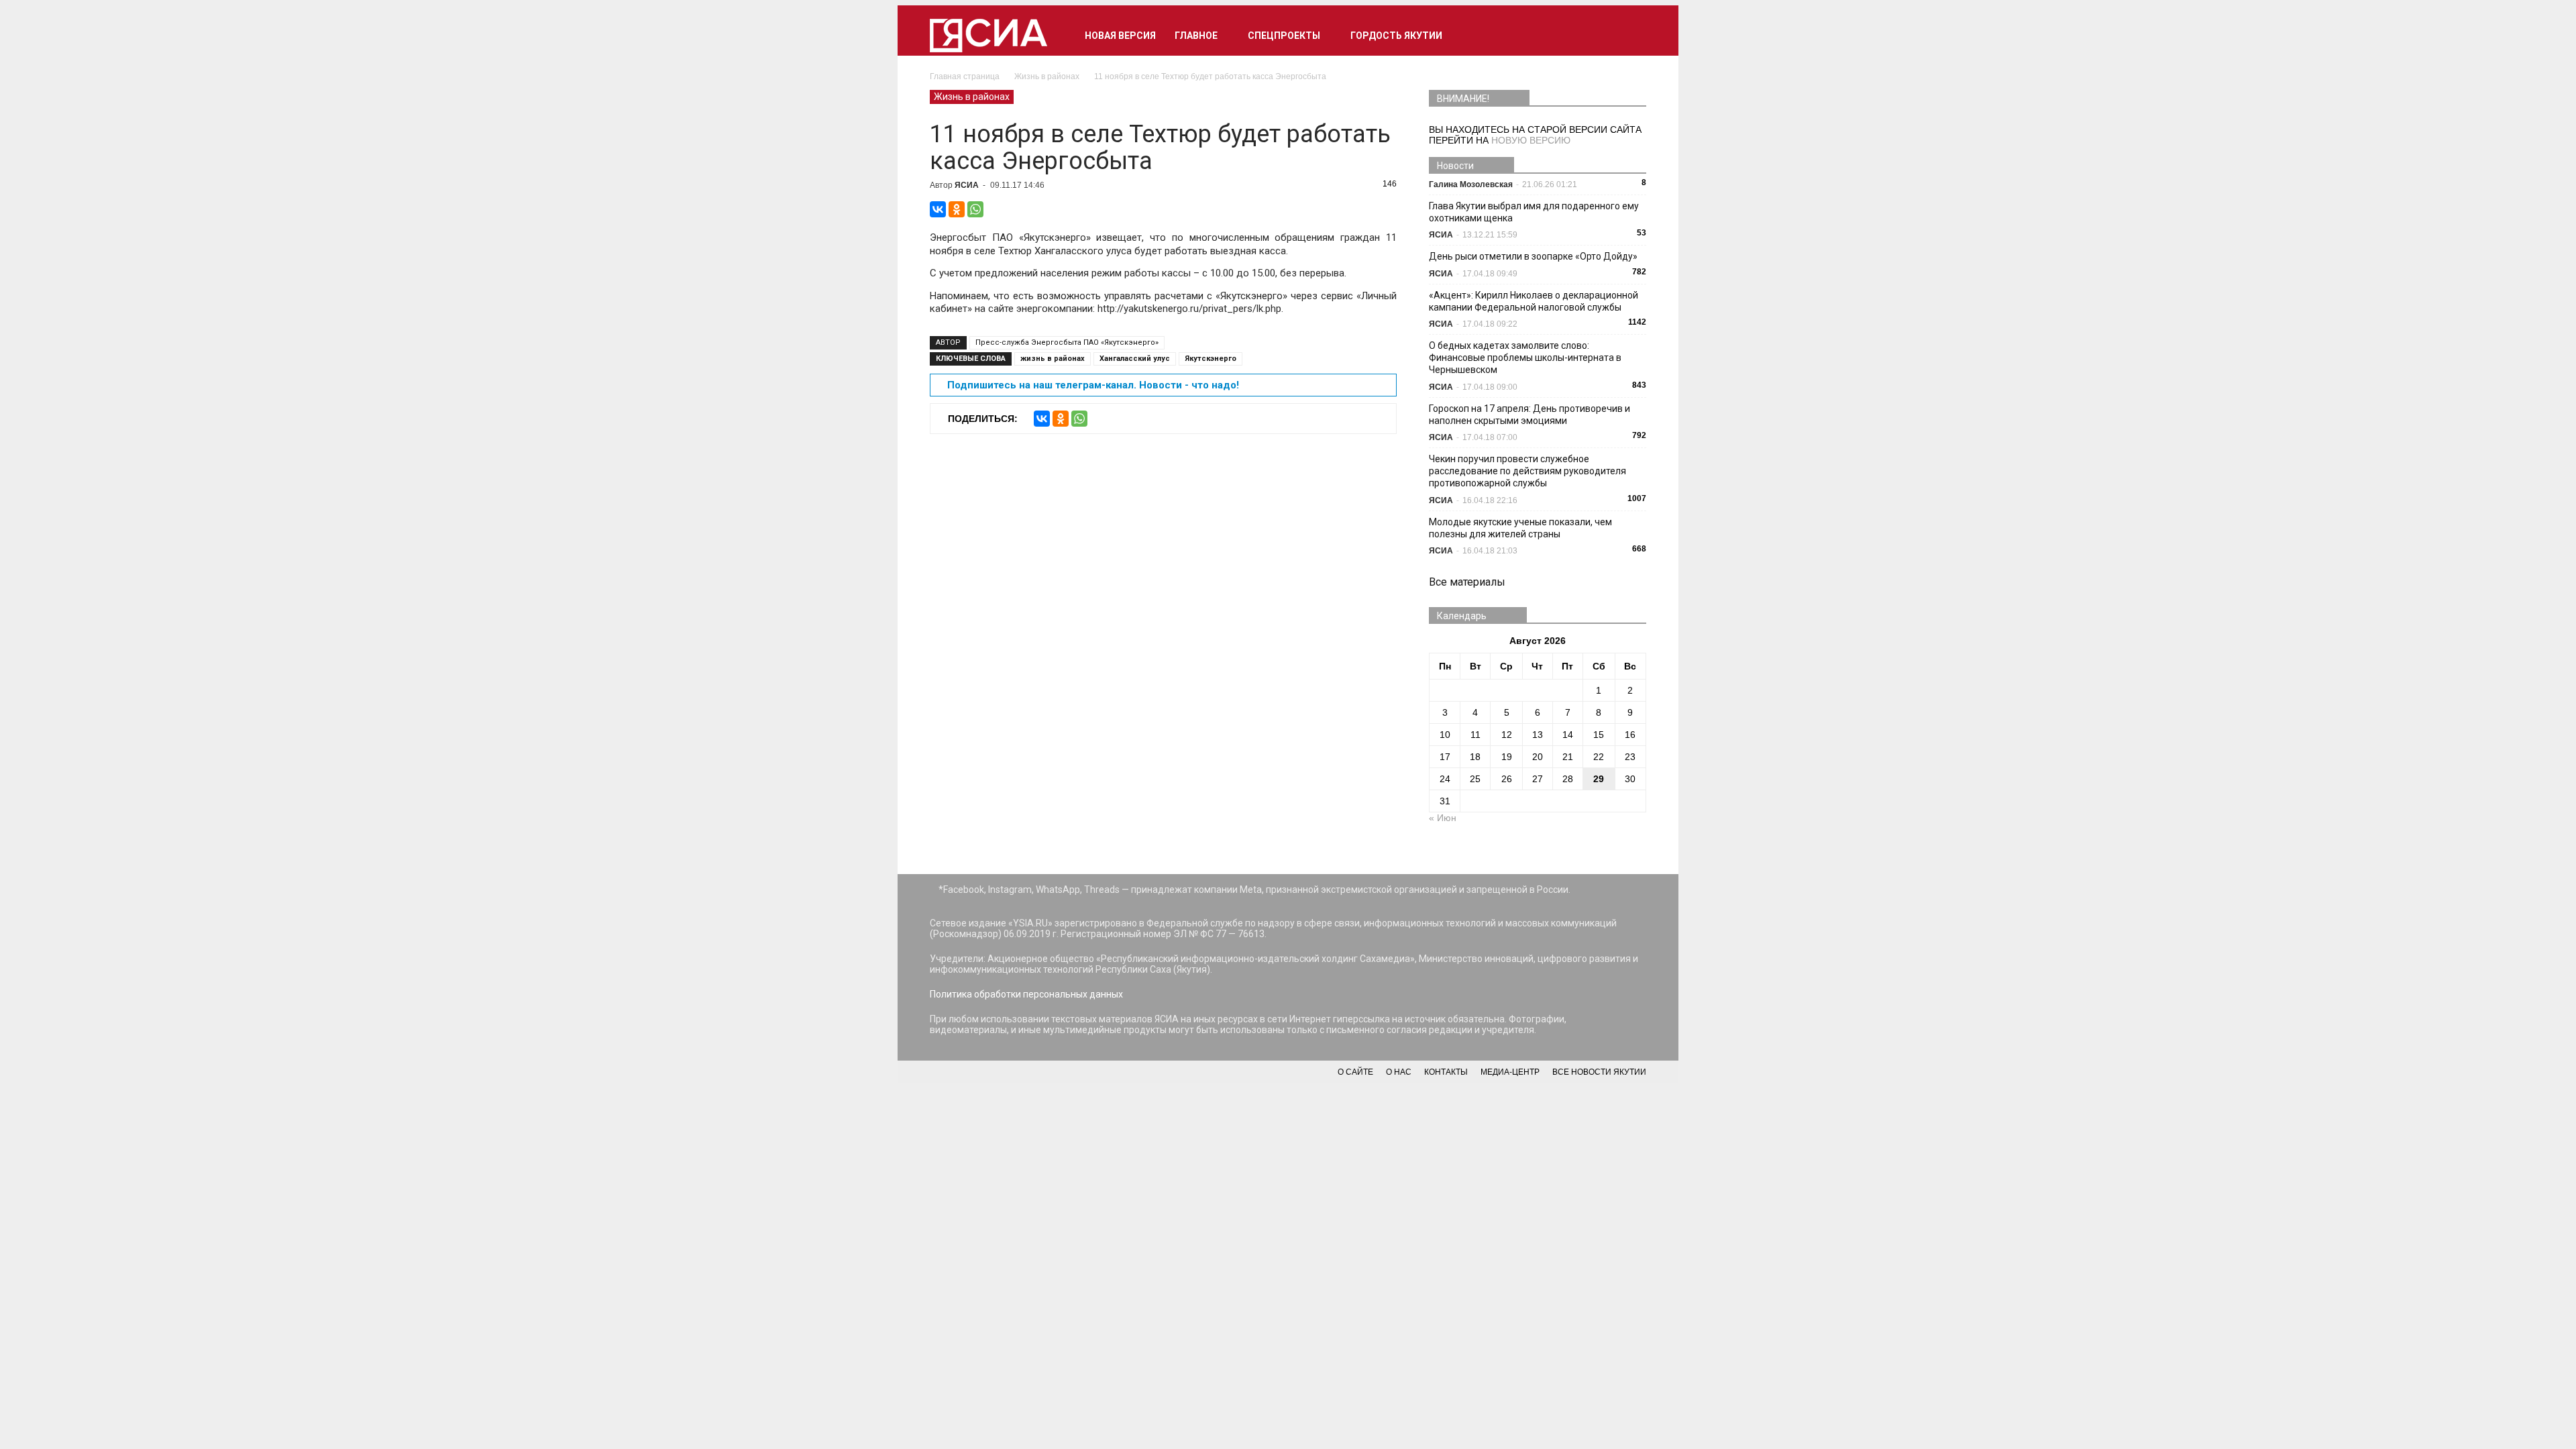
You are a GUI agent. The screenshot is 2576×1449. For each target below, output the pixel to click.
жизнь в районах (1053, 359)
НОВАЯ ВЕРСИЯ (1120, 36)
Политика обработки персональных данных (1026, 994)
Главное (1196, 36)
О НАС (1399, 1072)
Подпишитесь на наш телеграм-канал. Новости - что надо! (1093, 385)
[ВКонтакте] (938, 209)
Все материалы (1467, 582)
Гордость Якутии (1396, 36)
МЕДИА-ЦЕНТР (1510, 1072)
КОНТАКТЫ (1446, 1072)
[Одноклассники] (957, 209)
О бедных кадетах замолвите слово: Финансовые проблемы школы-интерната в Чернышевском (1525, 358)
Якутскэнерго (1211, 359)
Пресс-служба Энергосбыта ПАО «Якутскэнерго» (1067, 342)
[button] (1630, 36)
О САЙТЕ (1355, 1072)
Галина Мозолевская (1471, 184)
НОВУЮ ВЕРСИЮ (1531, 140)
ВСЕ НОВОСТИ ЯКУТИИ (1599, 1072)
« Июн (1443, 818)
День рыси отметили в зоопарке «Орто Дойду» (1533, 256)
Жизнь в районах (972, 97)
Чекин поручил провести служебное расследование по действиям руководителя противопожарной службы (1527, 471)
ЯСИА (967, 185)
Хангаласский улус (1135, 359)
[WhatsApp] (975, 209)
